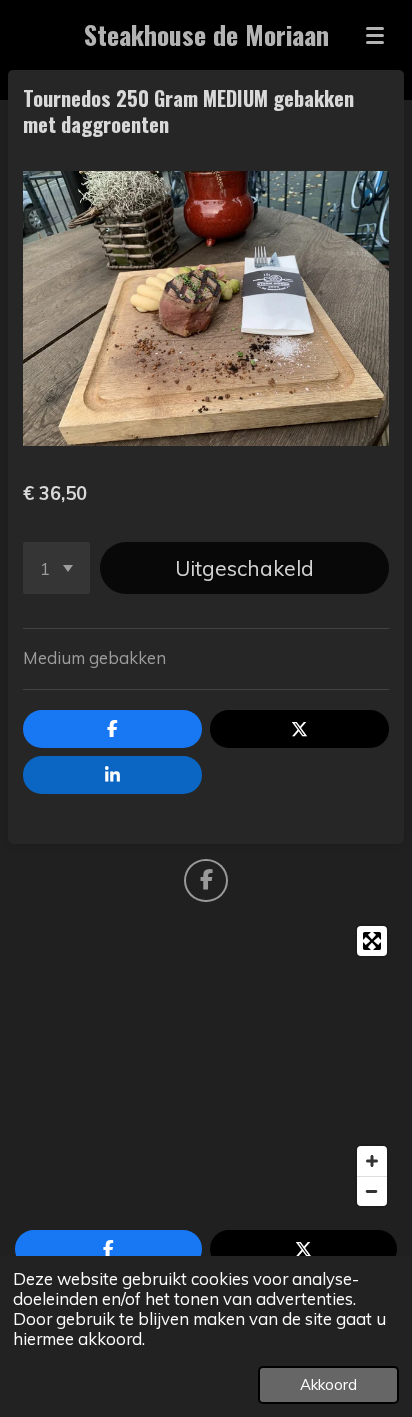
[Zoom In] (372, 1161)
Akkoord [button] (328, 1384)
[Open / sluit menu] (375, 35)
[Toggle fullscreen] (372, 941)
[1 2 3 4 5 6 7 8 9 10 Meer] (56, 568)
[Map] (206, 1066)
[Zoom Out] (372, 1191)
